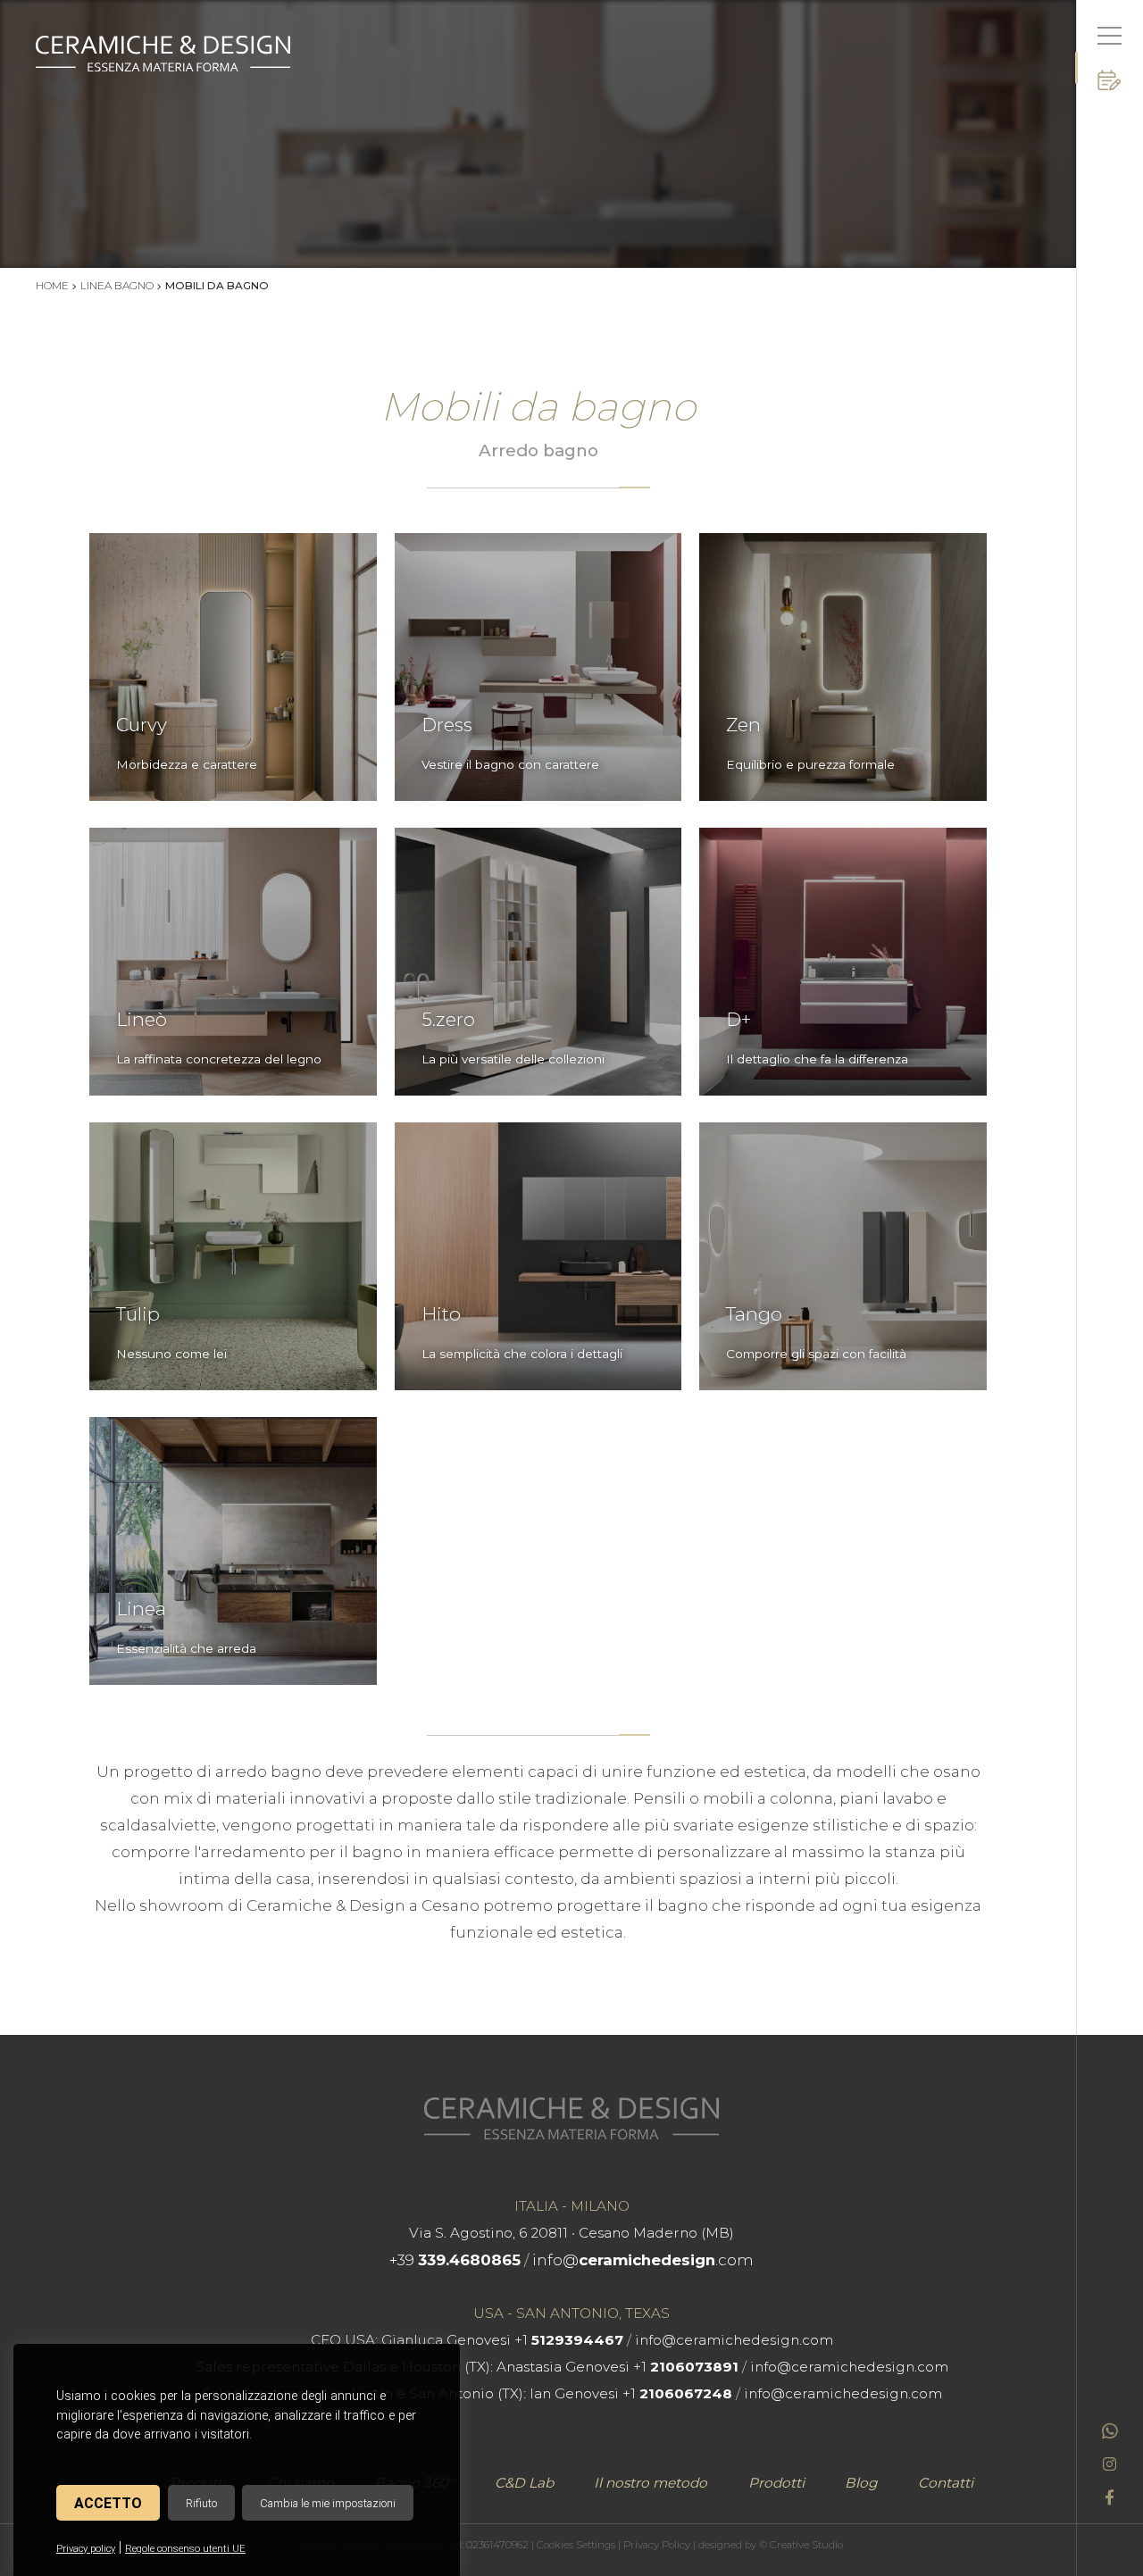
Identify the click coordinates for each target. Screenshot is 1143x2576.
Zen (743, 725)
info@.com (643, 2260)
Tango (754, 1314)
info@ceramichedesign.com (734, 2340)
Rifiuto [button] (201, 2503)
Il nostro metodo (651, 2483)
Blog (861, 2483)
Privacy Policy (657, 2545)
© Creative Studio (801, 2545)
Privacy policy (86, 2549)
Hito (441, 1314)
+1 (569, 2340)
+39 (455, 2260)
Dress (447, 725)
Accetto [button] (108, 2503)
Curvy (142, 725)
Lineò (142, 1020)
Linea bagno (117, 285)
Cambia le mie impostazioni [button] (328, 2503)
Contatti (946, 2483)
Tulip (138, 1314)
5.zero (448, 1020)
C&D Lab (524, 2483)
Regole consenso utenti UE (185, 2549)
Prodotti (776, 2483)
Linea (141, 1609)
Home (52, 285)
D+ (738, 1020)
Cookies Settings (576, 2545)
